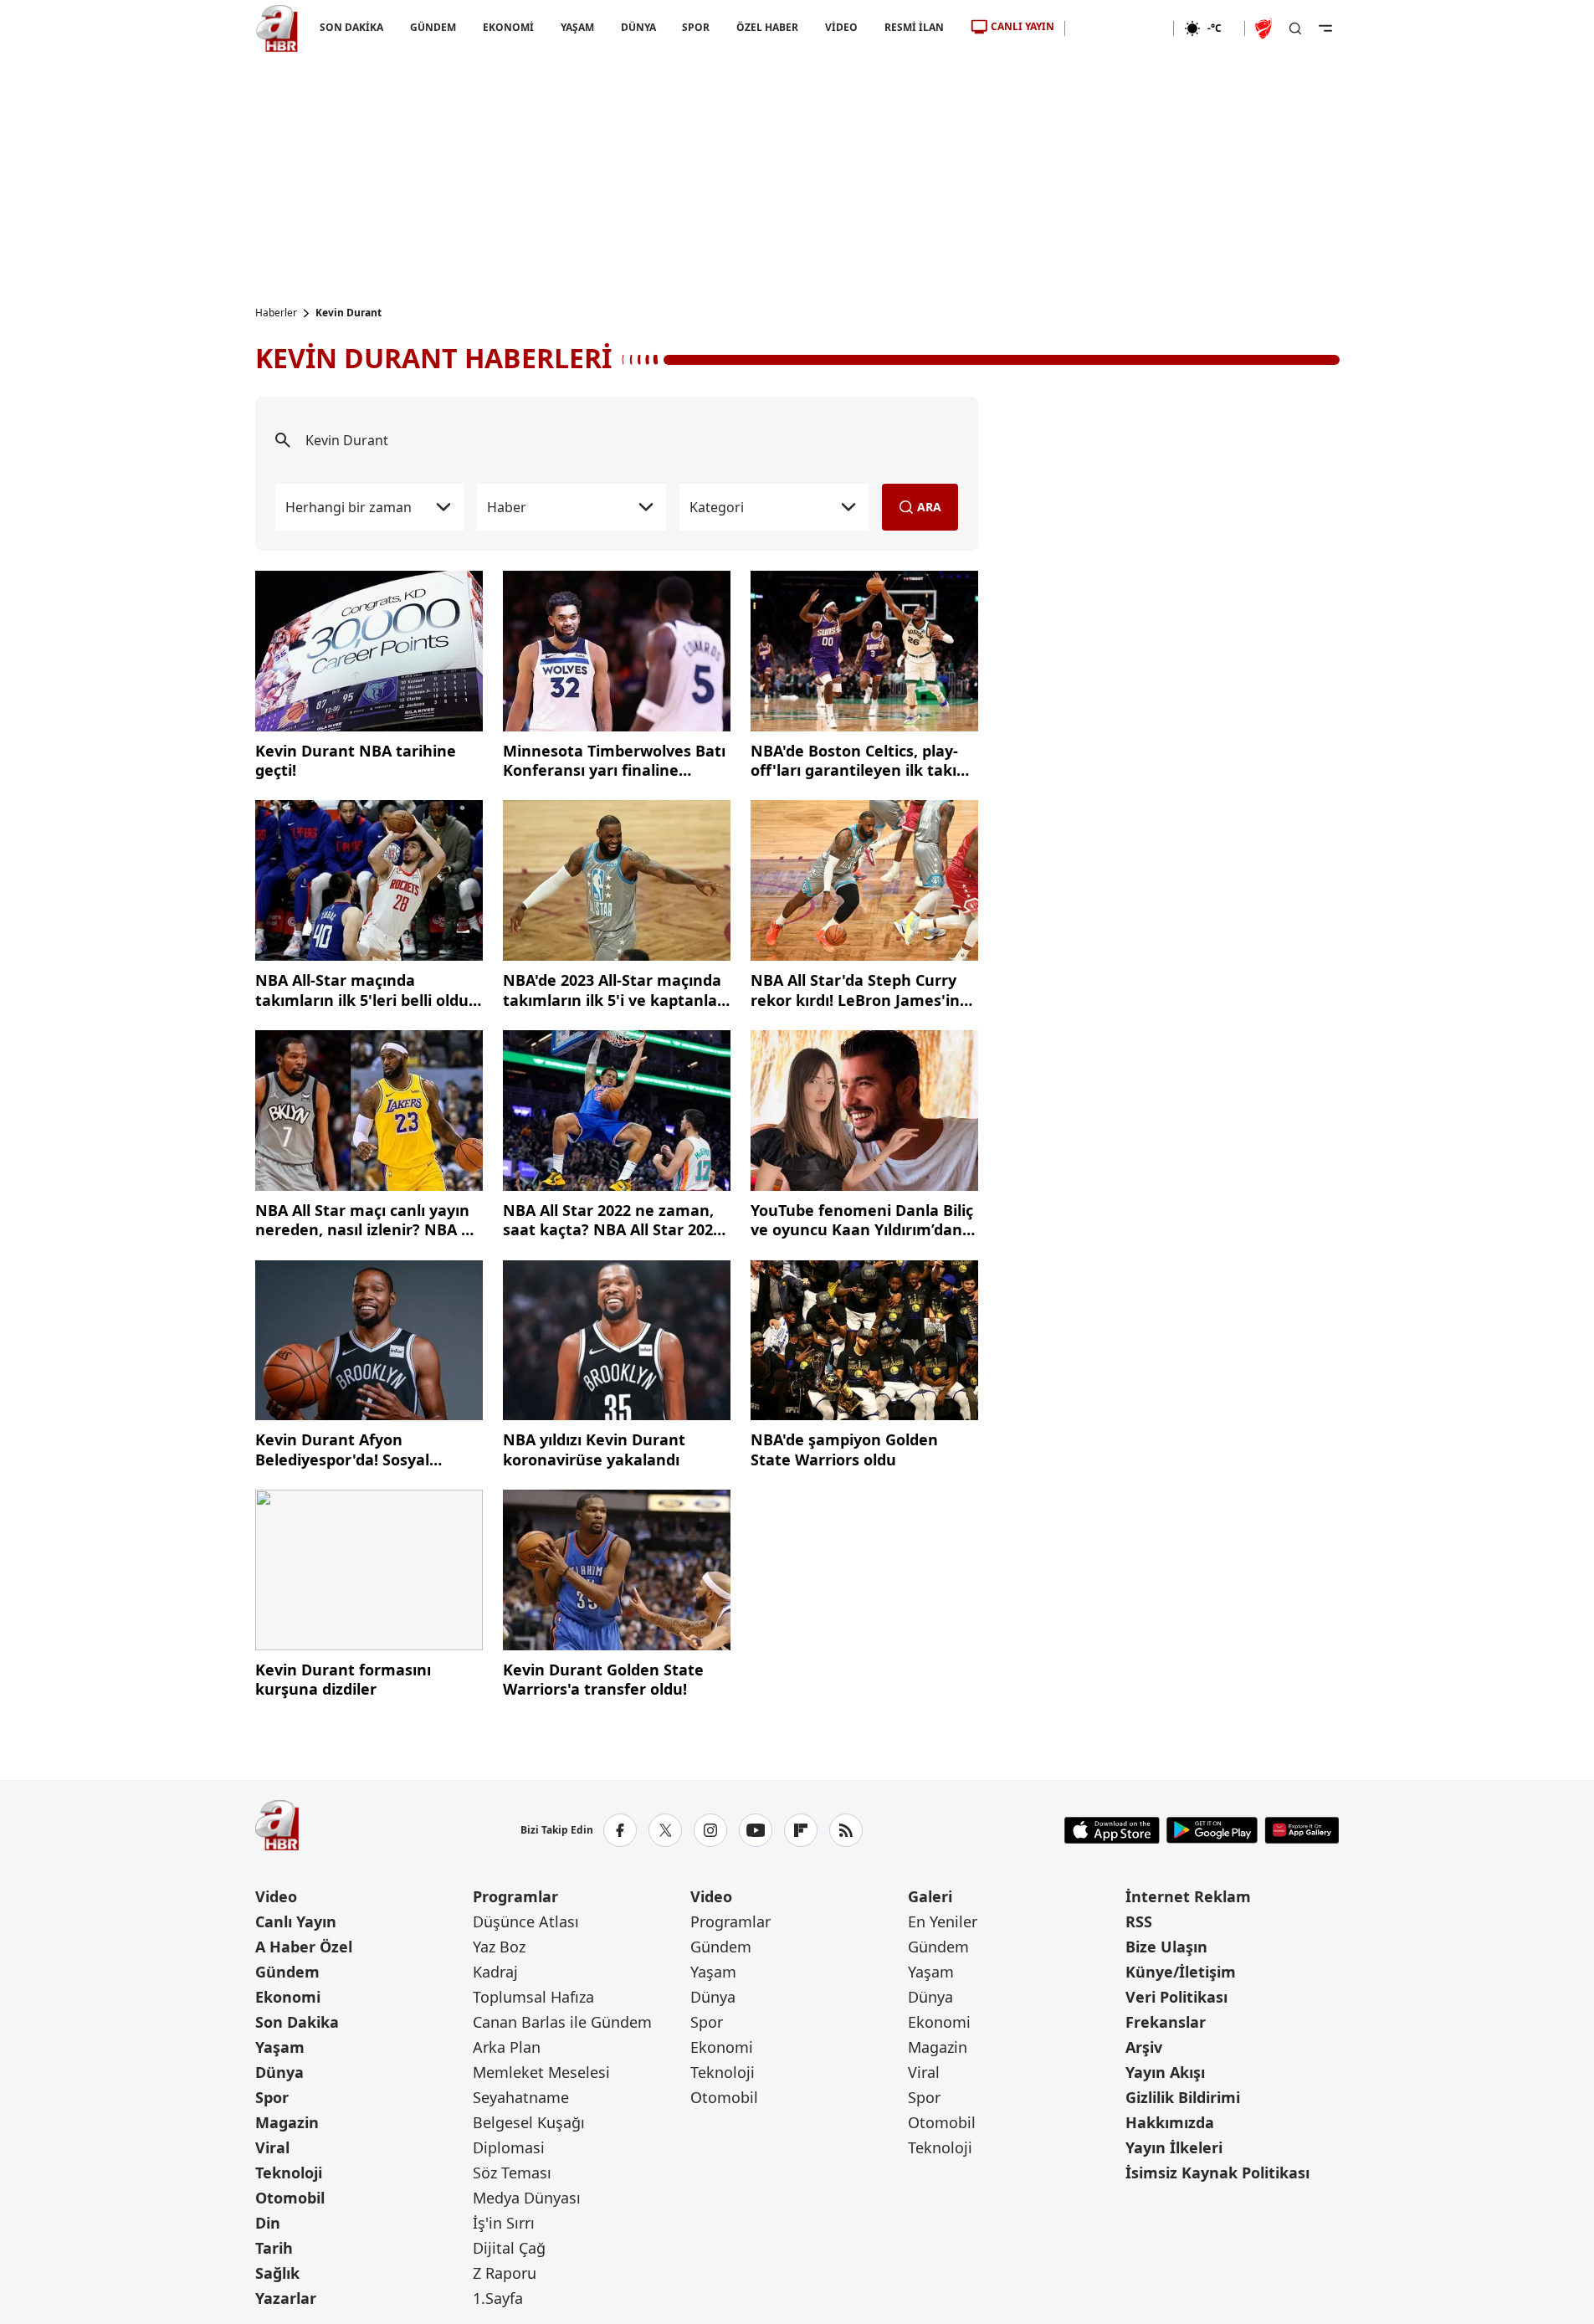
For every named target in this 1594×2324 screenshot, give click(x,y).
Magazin (287, 2122)
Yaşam (280, 2047)
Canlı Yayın (296, 1921)
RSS (1139, 1921)
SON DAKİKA (351, 27)
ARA (929, 507)
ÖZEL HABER (767, 27)
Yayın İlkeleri (1174, 2147)
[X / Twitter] (665, 1830)
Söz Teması (512, 2173)
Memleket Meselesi (541, 2072)
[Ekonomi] (1119, 28)
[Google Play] (1212, 1830)
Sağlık (277, 2273)
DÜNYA (638, 27)
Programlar (515, 1896)
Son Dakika (297, 2022)
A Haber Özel (304, 1947)
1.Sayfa (498, 2298)
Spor (272, 2097)
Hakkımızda (1170, 2122)
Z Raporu (505, 2273)
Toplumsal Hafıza (533, 1997)
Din (268, 2223)
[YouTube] (756, 1830)
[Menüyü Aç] (1325, 28)
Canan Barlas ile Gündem (562, 2022)
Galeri (930, 1896)
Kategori (717, 507)
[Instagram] (710, 1830)
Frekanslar (1166, 2022)
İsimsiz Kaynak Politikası (1217, 2173)
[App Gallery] (1302, 1830)
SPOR (696, 27)
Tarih (274, 2248)
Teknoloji (289, 2173)
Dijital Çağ (509, 2248)
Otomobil (290, 2198)
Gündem (287, 1972)
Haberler (276, 313)
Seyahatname (521, 2097)
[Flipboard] (801, 1830)
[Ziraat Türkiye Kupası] (1265, 28)
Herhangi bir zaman (349, 507)
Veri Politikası (1176, 1997)
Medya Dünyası (527, 2198)
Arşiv (1144, 2047)
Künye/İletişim (1181, 1972)
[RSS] (846, 1830)
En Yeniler (943, 1921)
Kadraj (495, 1972)
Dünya (279, 2072)
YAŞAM (577, 27)
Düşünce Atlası (526, 1921)
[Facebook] (620, 1830)
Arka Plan (507, 2047)
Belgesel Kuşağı (529, 2122)
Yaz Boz (499, 1947)
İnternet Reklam (1188, 1896)
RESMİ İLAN (914, 27)
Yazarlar (286, 2298)
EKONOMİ (507, 27)
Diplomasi (509, 2147)
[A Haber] (277, 28)
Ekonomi (288, 1997)
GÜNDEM (432, 27)
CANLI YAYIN (1023, 26)
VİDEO (841, 27)
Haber (507, 507)
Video (276, 1896)
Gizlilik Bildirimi (1183, 2097)
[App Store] (1112, 1830)
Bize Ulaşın (1166, 1947)
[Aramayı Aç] (1295, 28)
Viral (272, 2147)
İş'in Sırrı (504, 2223)
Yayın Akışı (1165, 2072)
